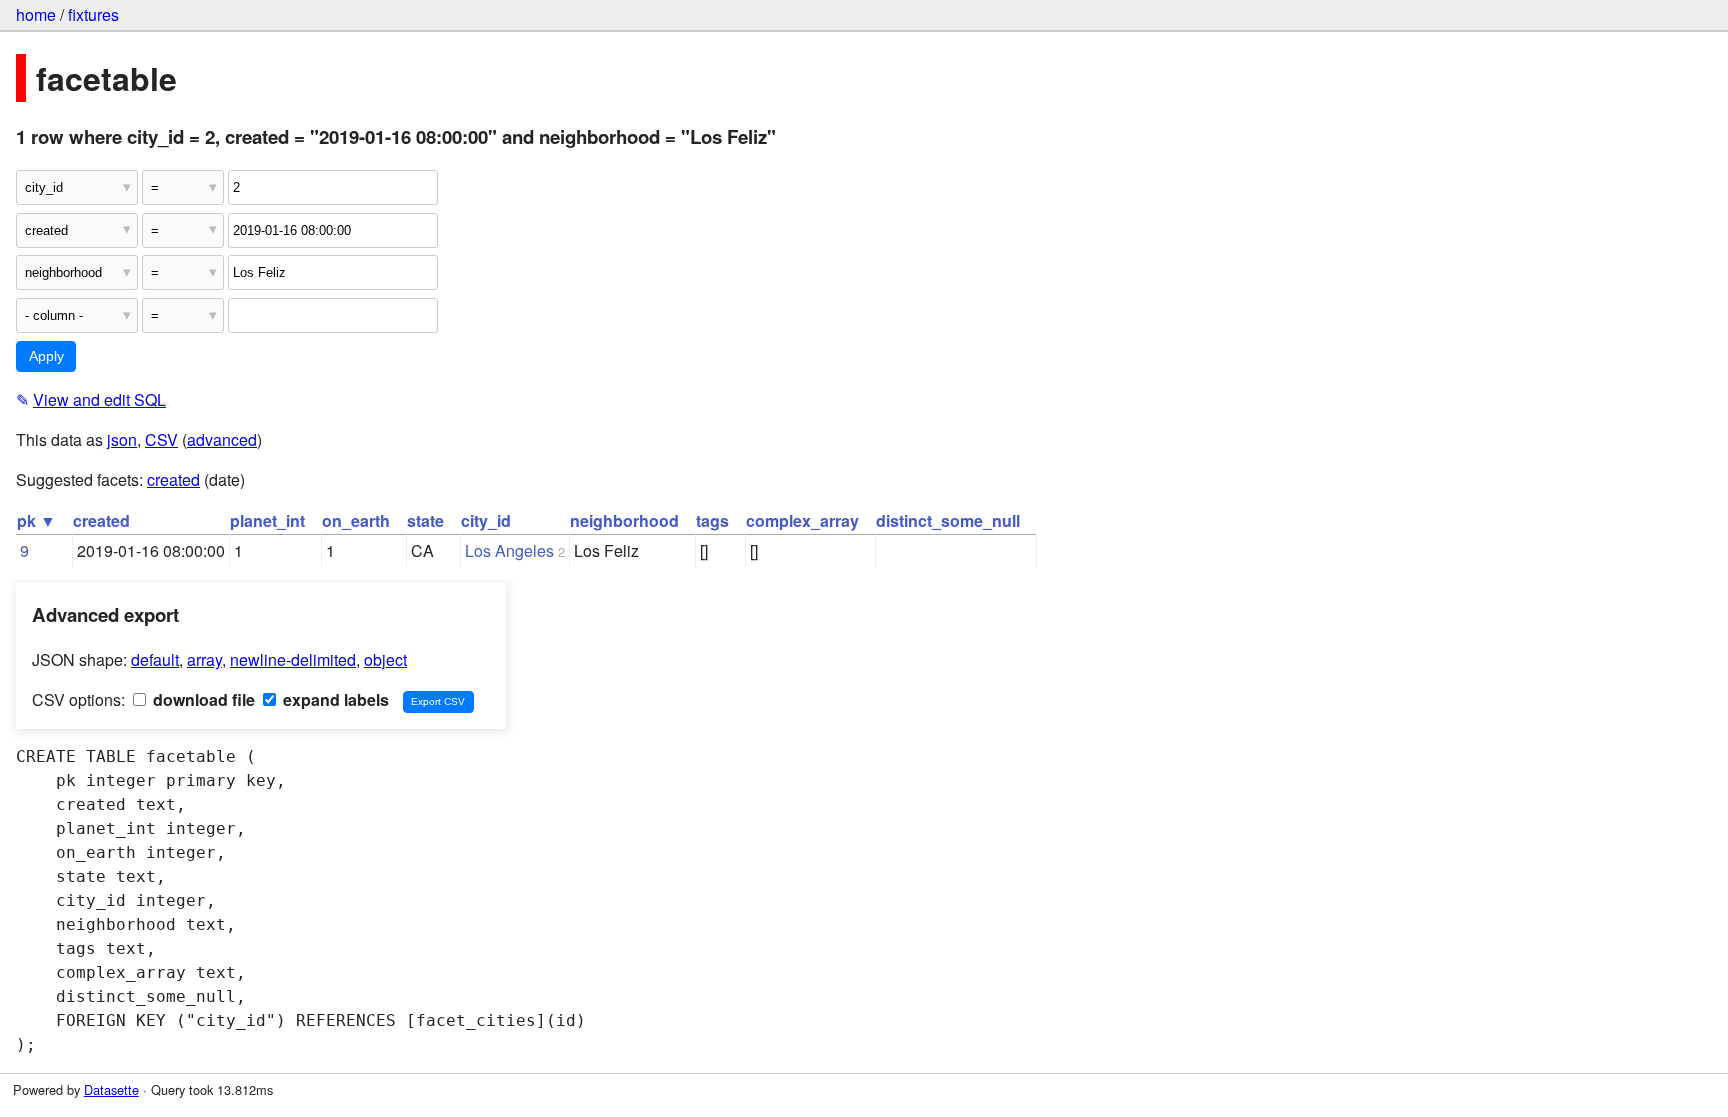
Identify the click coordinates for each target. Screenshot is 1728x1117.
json (122, 439)
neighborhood (624, 520)
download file (202, 699)
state (425, 520)
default (155, 659)
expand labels (334, 699)
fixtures (93, 14)
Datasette (111, 1089)
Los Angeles (509, 550)
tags (712, 520)
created (173, 479)
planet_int (267, 520)
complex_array (802, 520)
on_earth (356, 520)
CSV (161, 439)
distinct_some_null (948, 520)
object (385, 659)
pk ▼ (36, 520)
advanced (222, 439)
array (204, 659)
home (36, 14)
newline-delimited (293, 659)
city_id (486, 520)
